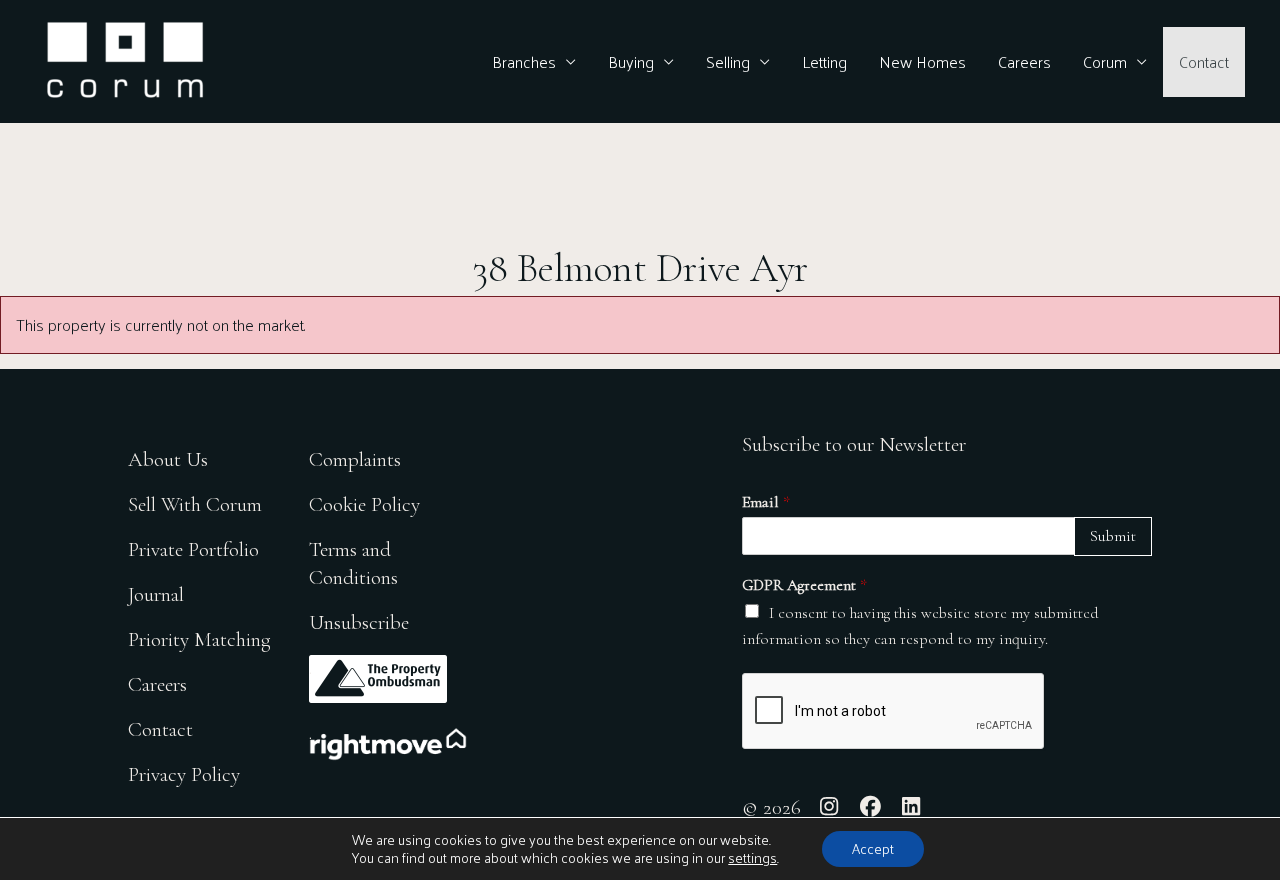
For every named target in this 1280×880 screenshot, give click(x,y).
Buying (631, 61)
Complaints (355, 459)
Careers (1024, 61)
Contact (1204, 61)
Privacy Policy (184, 774)
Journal (156, 594)
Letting (824, 61)
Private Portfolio (193, 549)
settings (752, 858)
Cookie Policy (364, 504)
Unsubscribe (359, 622)
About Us (168, 459)
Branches (524, 61)
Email (766, 502)
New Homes (922, 61)
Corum (1105, 61)
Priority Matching (199, 639)
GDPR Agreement (804, 585)
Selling (728, 61)
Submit (1113, 536)
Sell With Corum (195, 504)
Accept (873, 848)
